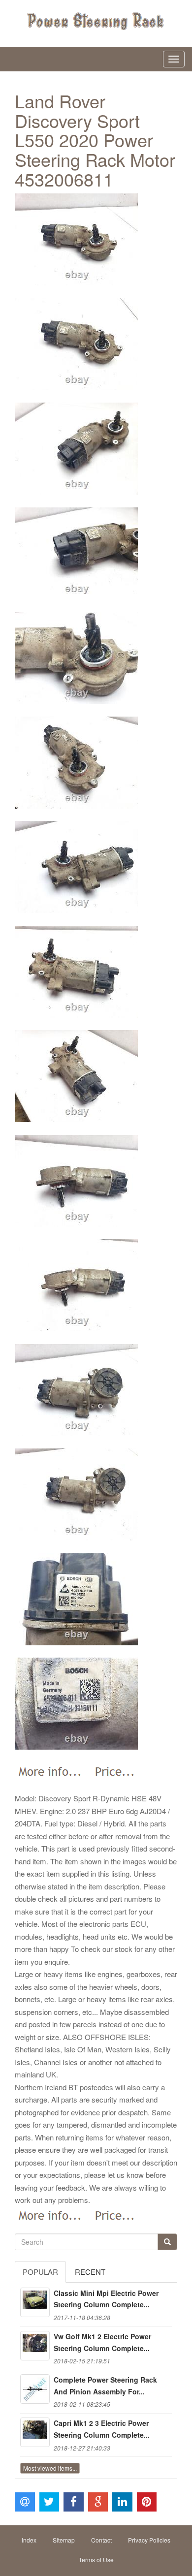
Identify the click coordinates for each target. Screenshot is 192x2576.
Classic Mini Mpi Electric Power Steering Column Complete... (106, 2299)
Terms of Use (96, 2560)
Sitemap (64, 2540)
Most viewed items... (50, 2468)
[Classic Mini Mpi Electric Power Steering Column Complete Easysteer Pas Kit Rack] (35, 2302)
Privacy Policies (149, 2540)
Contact (101, 2540)
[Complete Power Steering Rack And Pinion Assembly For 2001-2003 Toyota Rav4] (35, 2389)
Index (29, 2540)
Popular (40, 2272)
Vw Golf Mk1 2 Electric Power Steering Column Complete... (102, 2342)
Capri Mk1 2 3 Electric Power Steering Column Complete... (102, 2429)
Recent (90, 2272)
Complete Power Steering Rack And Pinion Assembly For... (105, 2386)
